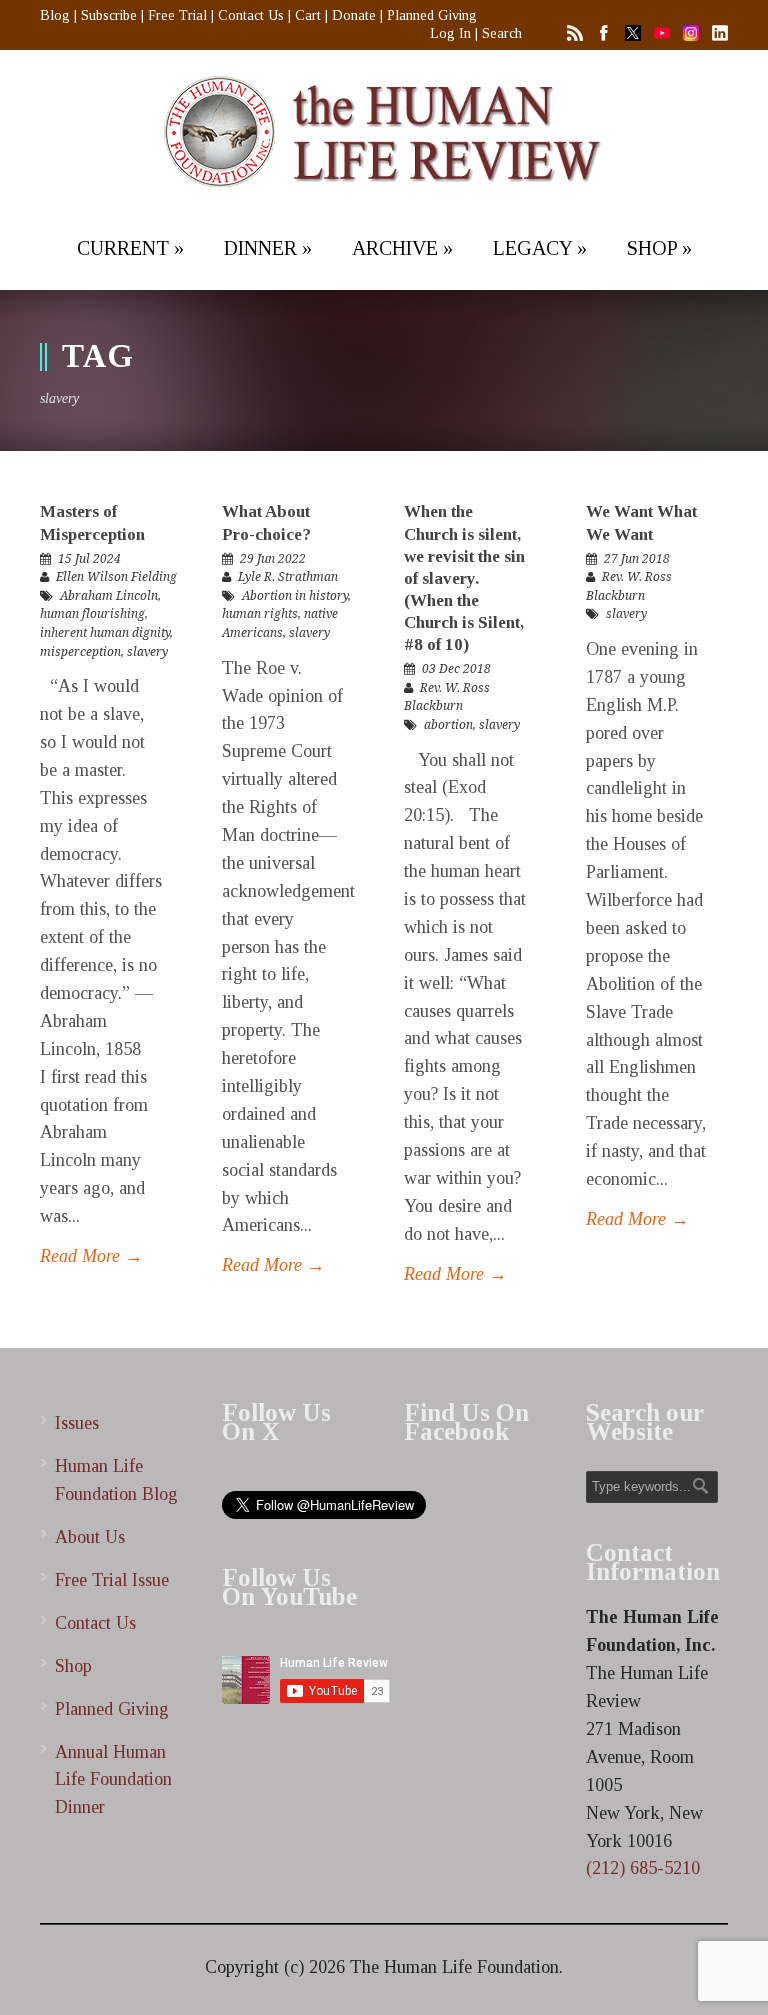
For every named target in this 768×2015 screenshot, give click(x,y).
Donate (354, 15)
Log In (450, 33)
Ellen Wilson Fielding (116, 577)
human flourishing (92, 614)
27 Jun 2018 (637, 559)
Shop (73, 1666)
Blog (55, 15)
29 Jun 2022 (273, 559)
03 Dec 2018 (456, 669)
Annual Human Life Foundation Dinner (113, 1780)
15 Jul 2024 (89, 559)
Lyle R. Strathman (288, 577)
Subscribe (109, 15)
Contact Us (251, 15)
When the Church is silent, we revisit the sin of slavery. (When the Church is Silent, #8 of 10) (464, 578)
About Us (90, 1537)
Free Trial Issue (112, 1580)
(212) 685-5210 (643, 1868)
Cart (308, 15)
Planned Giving (432, 15)
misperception (80, 652)
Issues (77, 1423)
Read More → (91, 1256)
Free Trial (177, 15)
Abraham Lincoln (109, 596)
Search (502, 33)
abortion (448, 725)
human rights (260, 614)
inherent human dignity (105, 633)
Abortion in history (295, 596)
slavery (147, 652)
